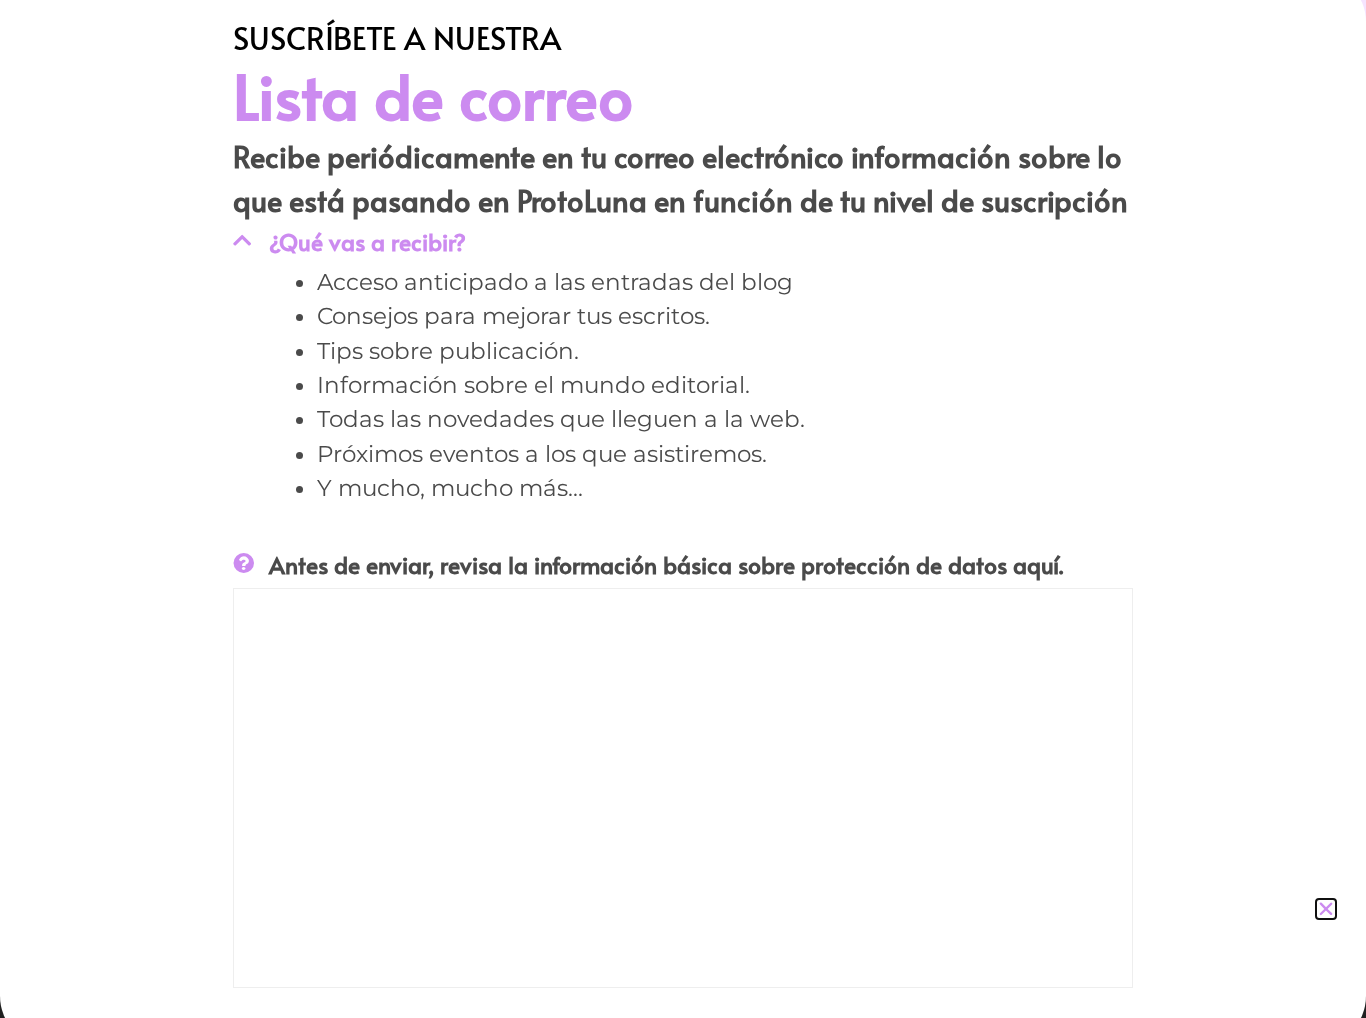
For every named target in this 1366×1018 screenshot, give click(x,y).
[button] (1326, 909)
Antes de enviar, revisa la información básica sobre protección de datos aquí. (666, 564)
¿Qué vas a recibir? (367, 241)
